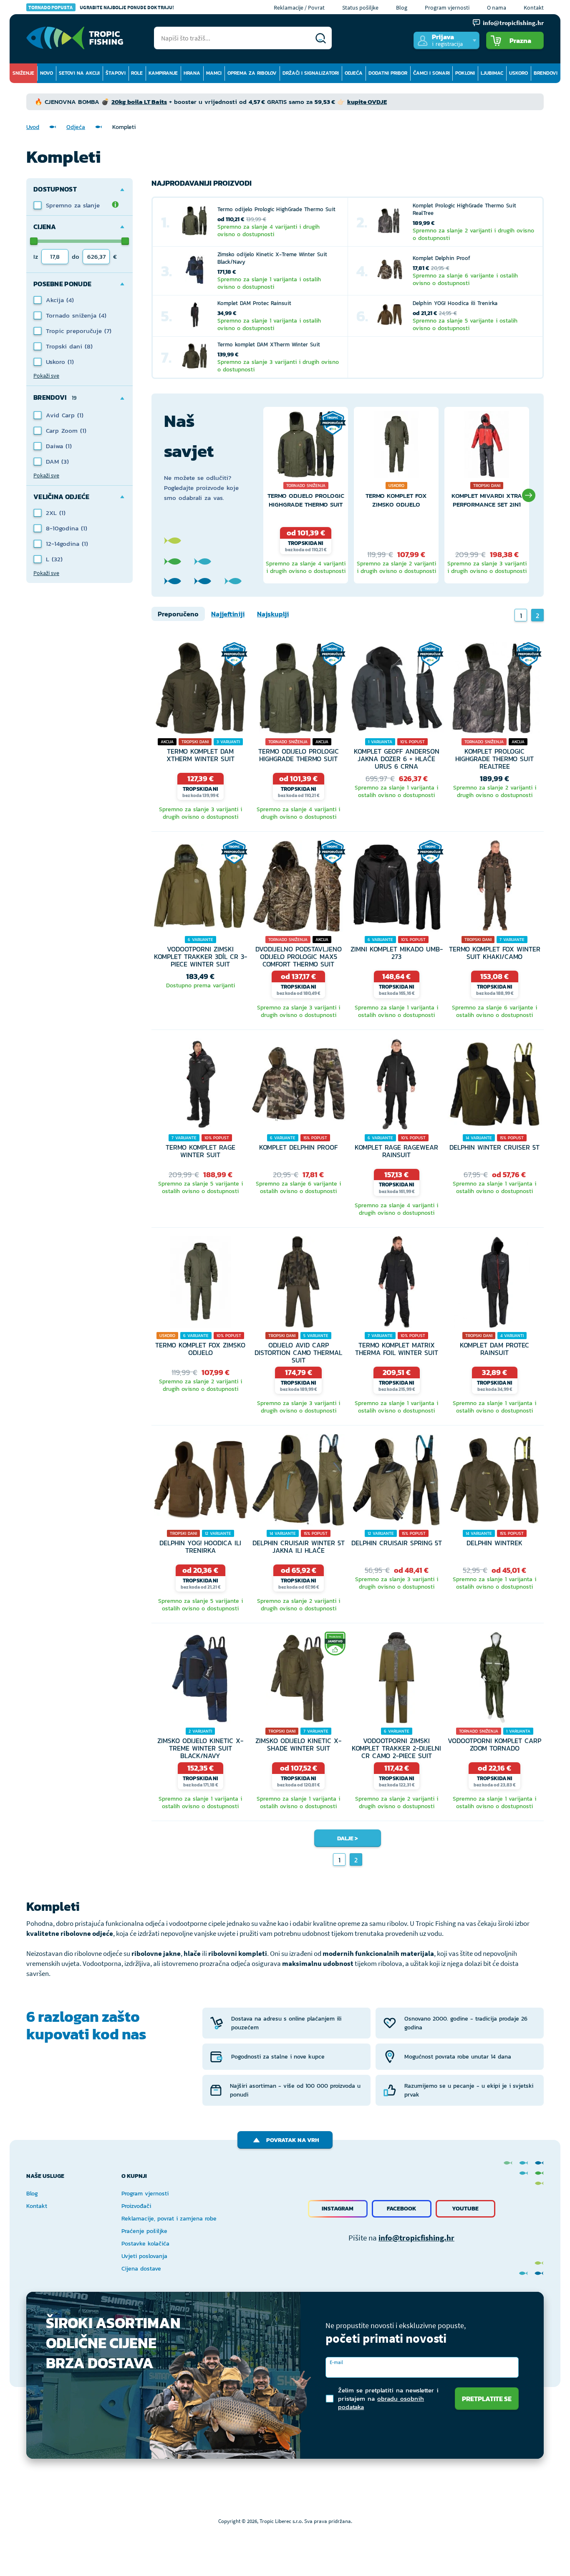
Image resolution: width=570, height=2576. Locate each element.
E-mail (336, 2362)
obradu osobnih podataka (381, 2403)
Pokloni (465, 73)
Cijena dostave (141, 2269)
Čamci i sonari (431, 73)
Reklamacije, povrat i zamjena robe (169, 2219)
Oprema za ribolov (252, 73)
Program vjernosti (447, 8)
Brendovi (546, 73)
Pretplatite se (487, 2399)
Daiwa (56, 446)
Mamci (214, 73)
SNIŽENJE (23, 73)
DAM (54, 461)
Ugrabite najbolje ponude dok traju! (101, 7)
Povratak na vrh (293, 2140)
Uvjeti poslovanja (144, 2256)
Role (137, 73)
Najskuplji (273, 614)
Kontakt (534, 8)
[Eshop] (75, 38)
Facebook (402, 2209)
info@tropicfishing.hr (416, 2238)
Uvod (33, 127)
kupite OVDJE (367, 102)
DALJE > (348, 1838)
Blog (402, 8)
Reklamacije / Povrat (299, 8)
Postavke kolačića (145, 2244)
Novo (47, 73)
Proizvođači (136, 2206)
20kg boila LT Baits (139, 102)
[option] (306, 495)
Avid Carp (62, 415)
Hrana (192, 73)
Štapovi (116, 73)
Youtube (465, 2209)
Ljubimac (492, 73)
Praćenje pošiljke (144, 2231)
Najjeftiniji (228, 614)
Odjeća (354, 73)
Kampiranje (163, 73)
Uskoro (518, 73)
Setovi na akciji (79, 73)
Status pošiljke (360, 8)
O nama (497, 8)
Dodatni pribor (388, 73)
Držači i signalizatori (311, 73)
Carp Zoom (63, 430)
